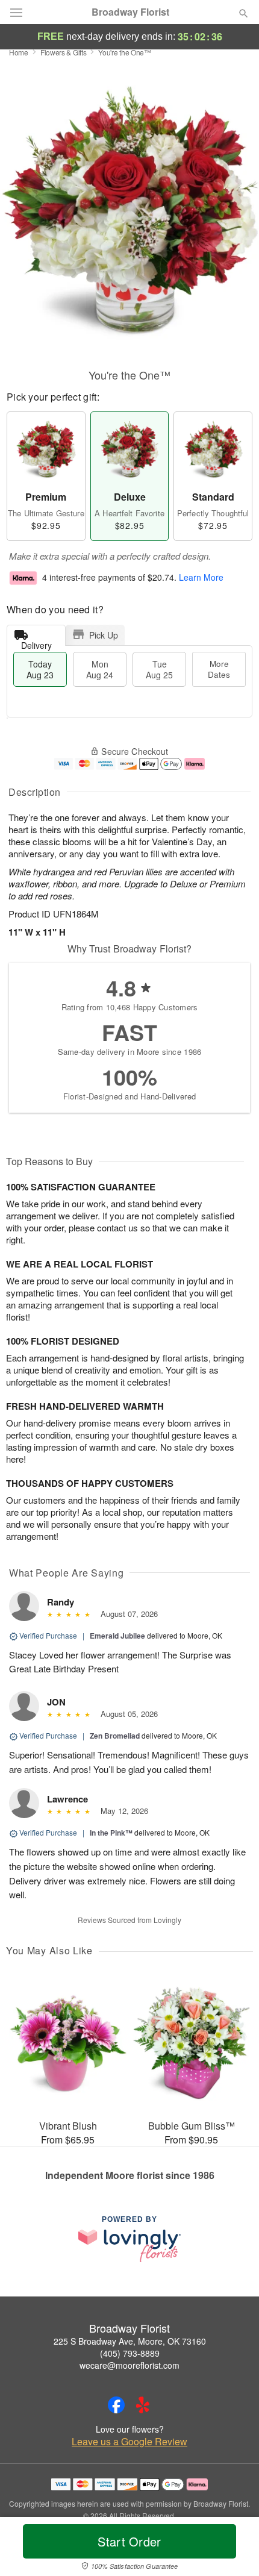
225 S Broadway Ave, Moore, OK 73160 (130, 2341)
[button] (233, 2549)
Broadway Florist (130, 12)
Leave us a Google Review (129, 2442)
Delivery (36, 642)
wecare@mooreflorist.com (129, 2365)
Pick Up (104, 635)
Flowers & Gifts (64, 52)
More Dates (219, 669)
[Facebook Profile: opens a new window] (116, 2405)
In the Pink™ (111, 1833)
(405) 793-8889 (130, 2353)
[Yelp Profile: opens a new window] (143, 2405)
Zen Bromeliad (115, 1736)
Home (19, 52)
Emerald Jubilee (117, 1636)
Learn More (201, 577)
